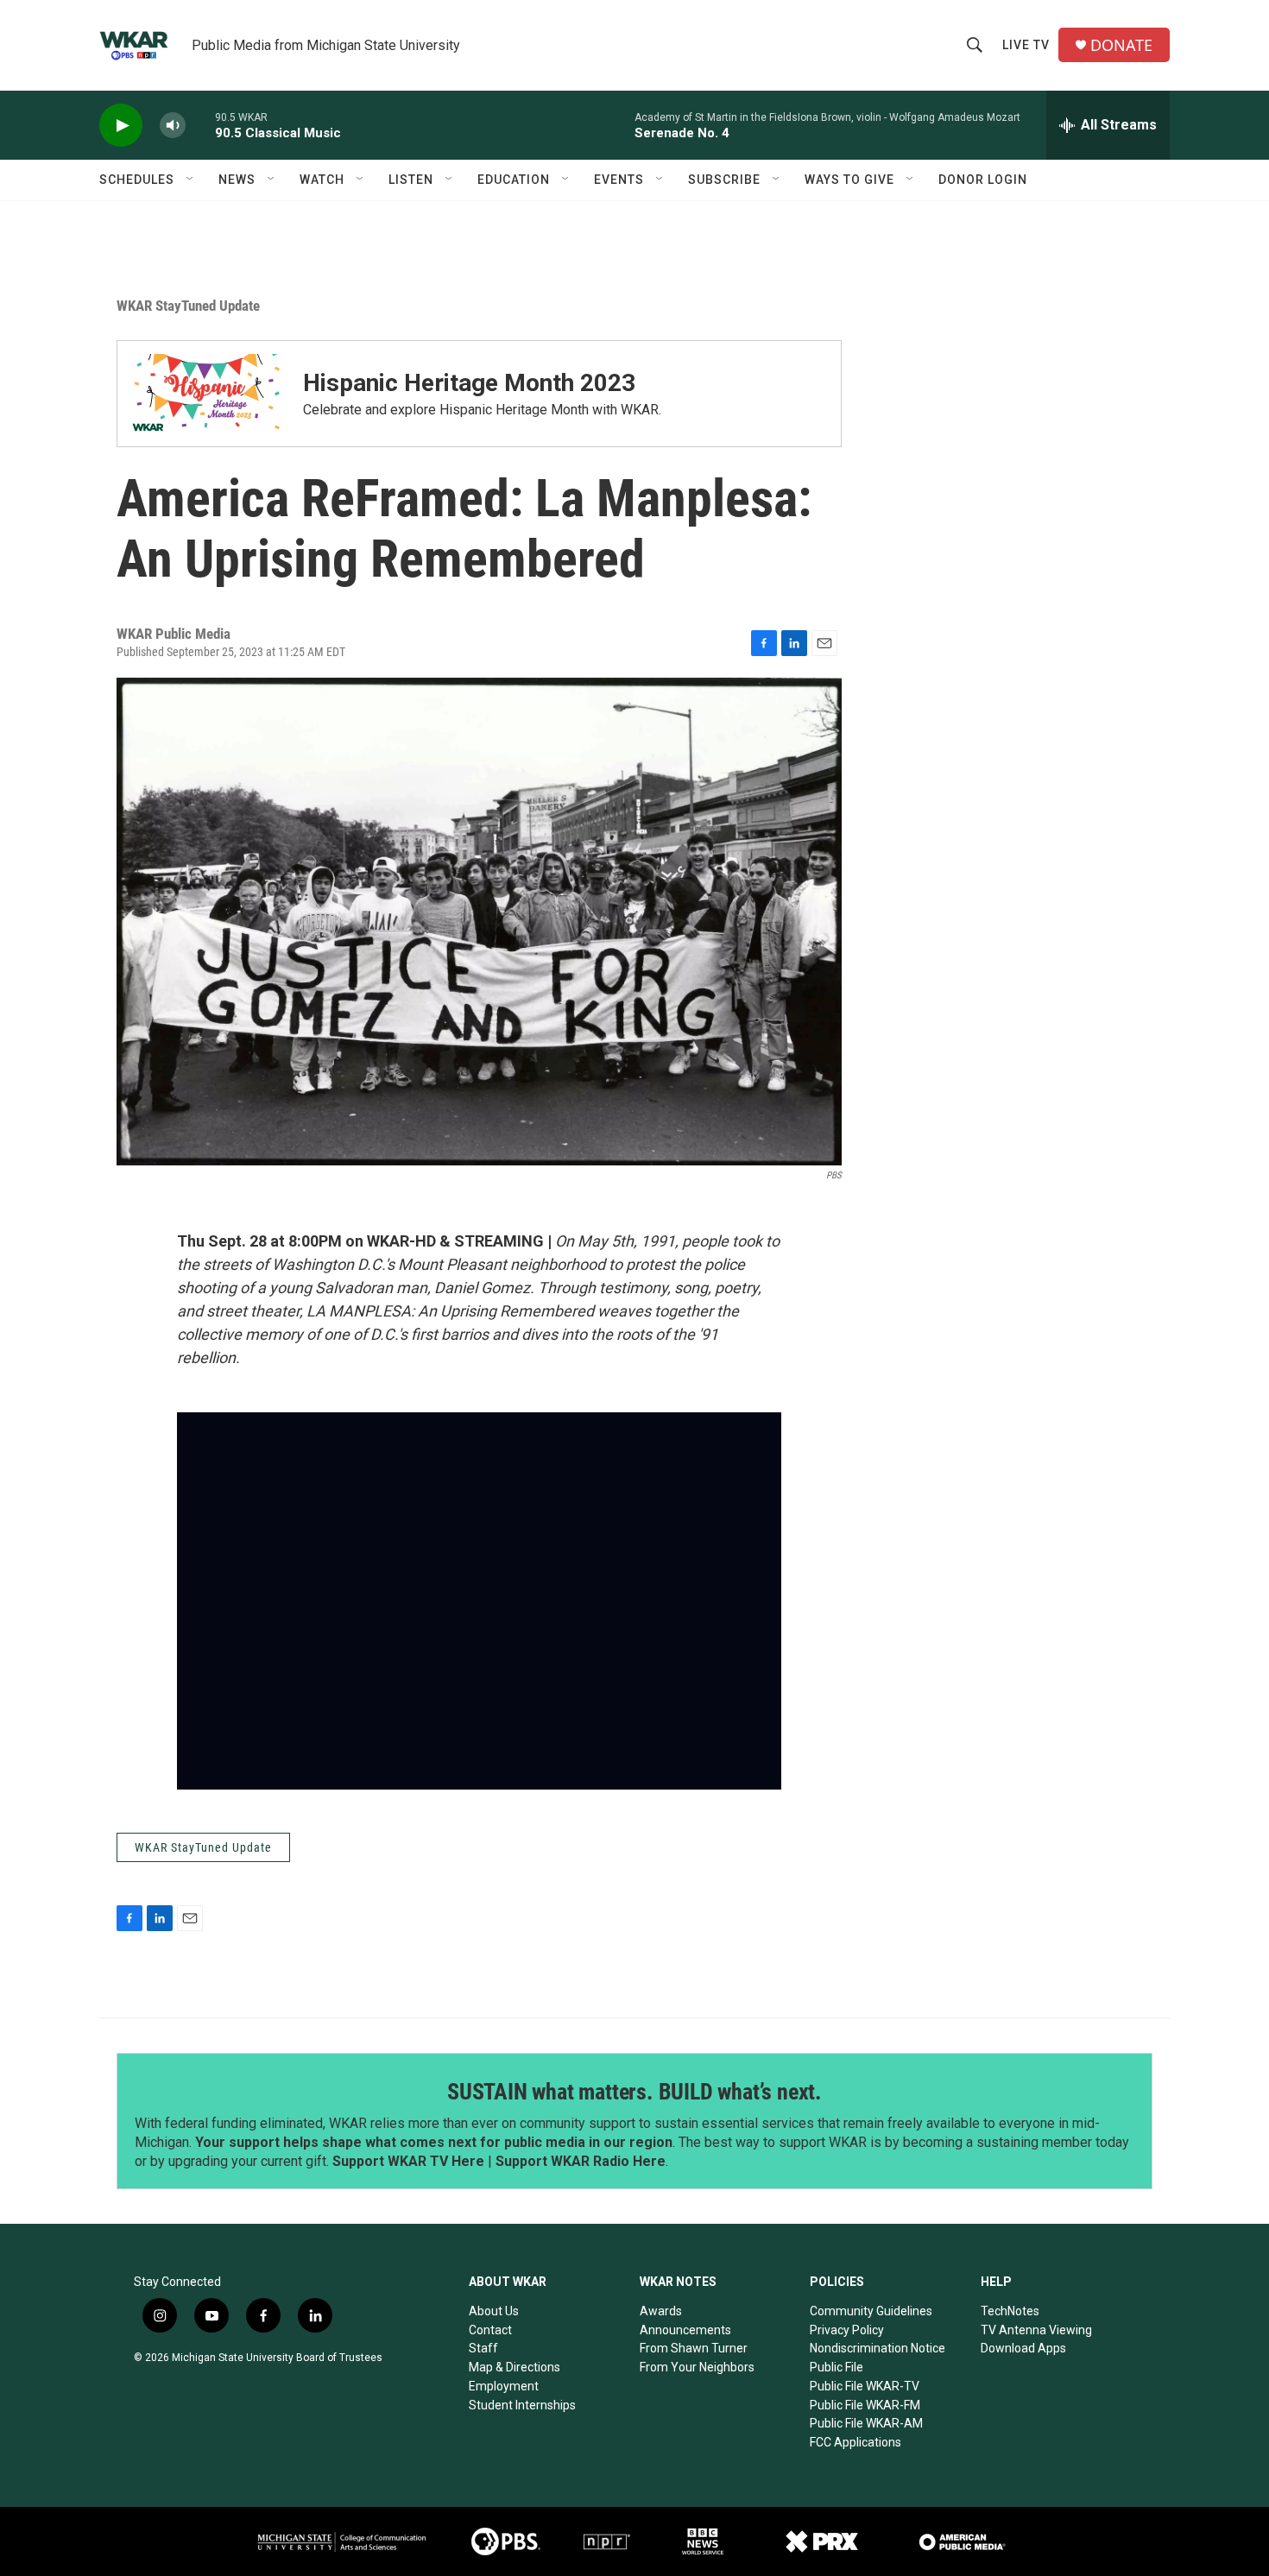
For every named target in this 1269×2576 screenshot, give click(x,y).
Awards (661, 2311)
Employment (504, 2386)
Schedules (137, 180)
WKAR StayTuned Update (188, 306)
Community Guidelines (871, 2311)
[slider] (200, 125)
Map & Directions (515, 2367)
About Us (494, 2311)
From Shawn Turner (694, 2348)
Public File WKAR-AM (866, 2423)
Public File (837, 2367)
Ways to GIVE (849, 180)
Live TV (1026, 45)
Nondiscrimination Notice (878, 2348)
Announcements (685, 2330)
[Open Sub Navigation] (191, 180)
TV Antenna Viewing (1036, 2330)
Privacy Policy (847, 2330)
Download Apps (1023, 2348)
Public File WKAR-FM (865, 2405)
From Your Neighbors (697, 2367)
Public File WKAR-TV (865, 2386)
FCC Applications (855, 2442)
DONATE (1121, 45)
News (237, 180)
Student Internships (522, 2405)
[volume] (173, 126)
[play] (121, 126)
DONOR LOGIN (983, 180)
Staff (483, 2348)
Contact (490, 2330)
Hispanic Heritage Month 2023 (469, 383)
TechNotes (1010, 2311)
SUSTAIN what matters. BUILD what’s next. (634, 2092)
